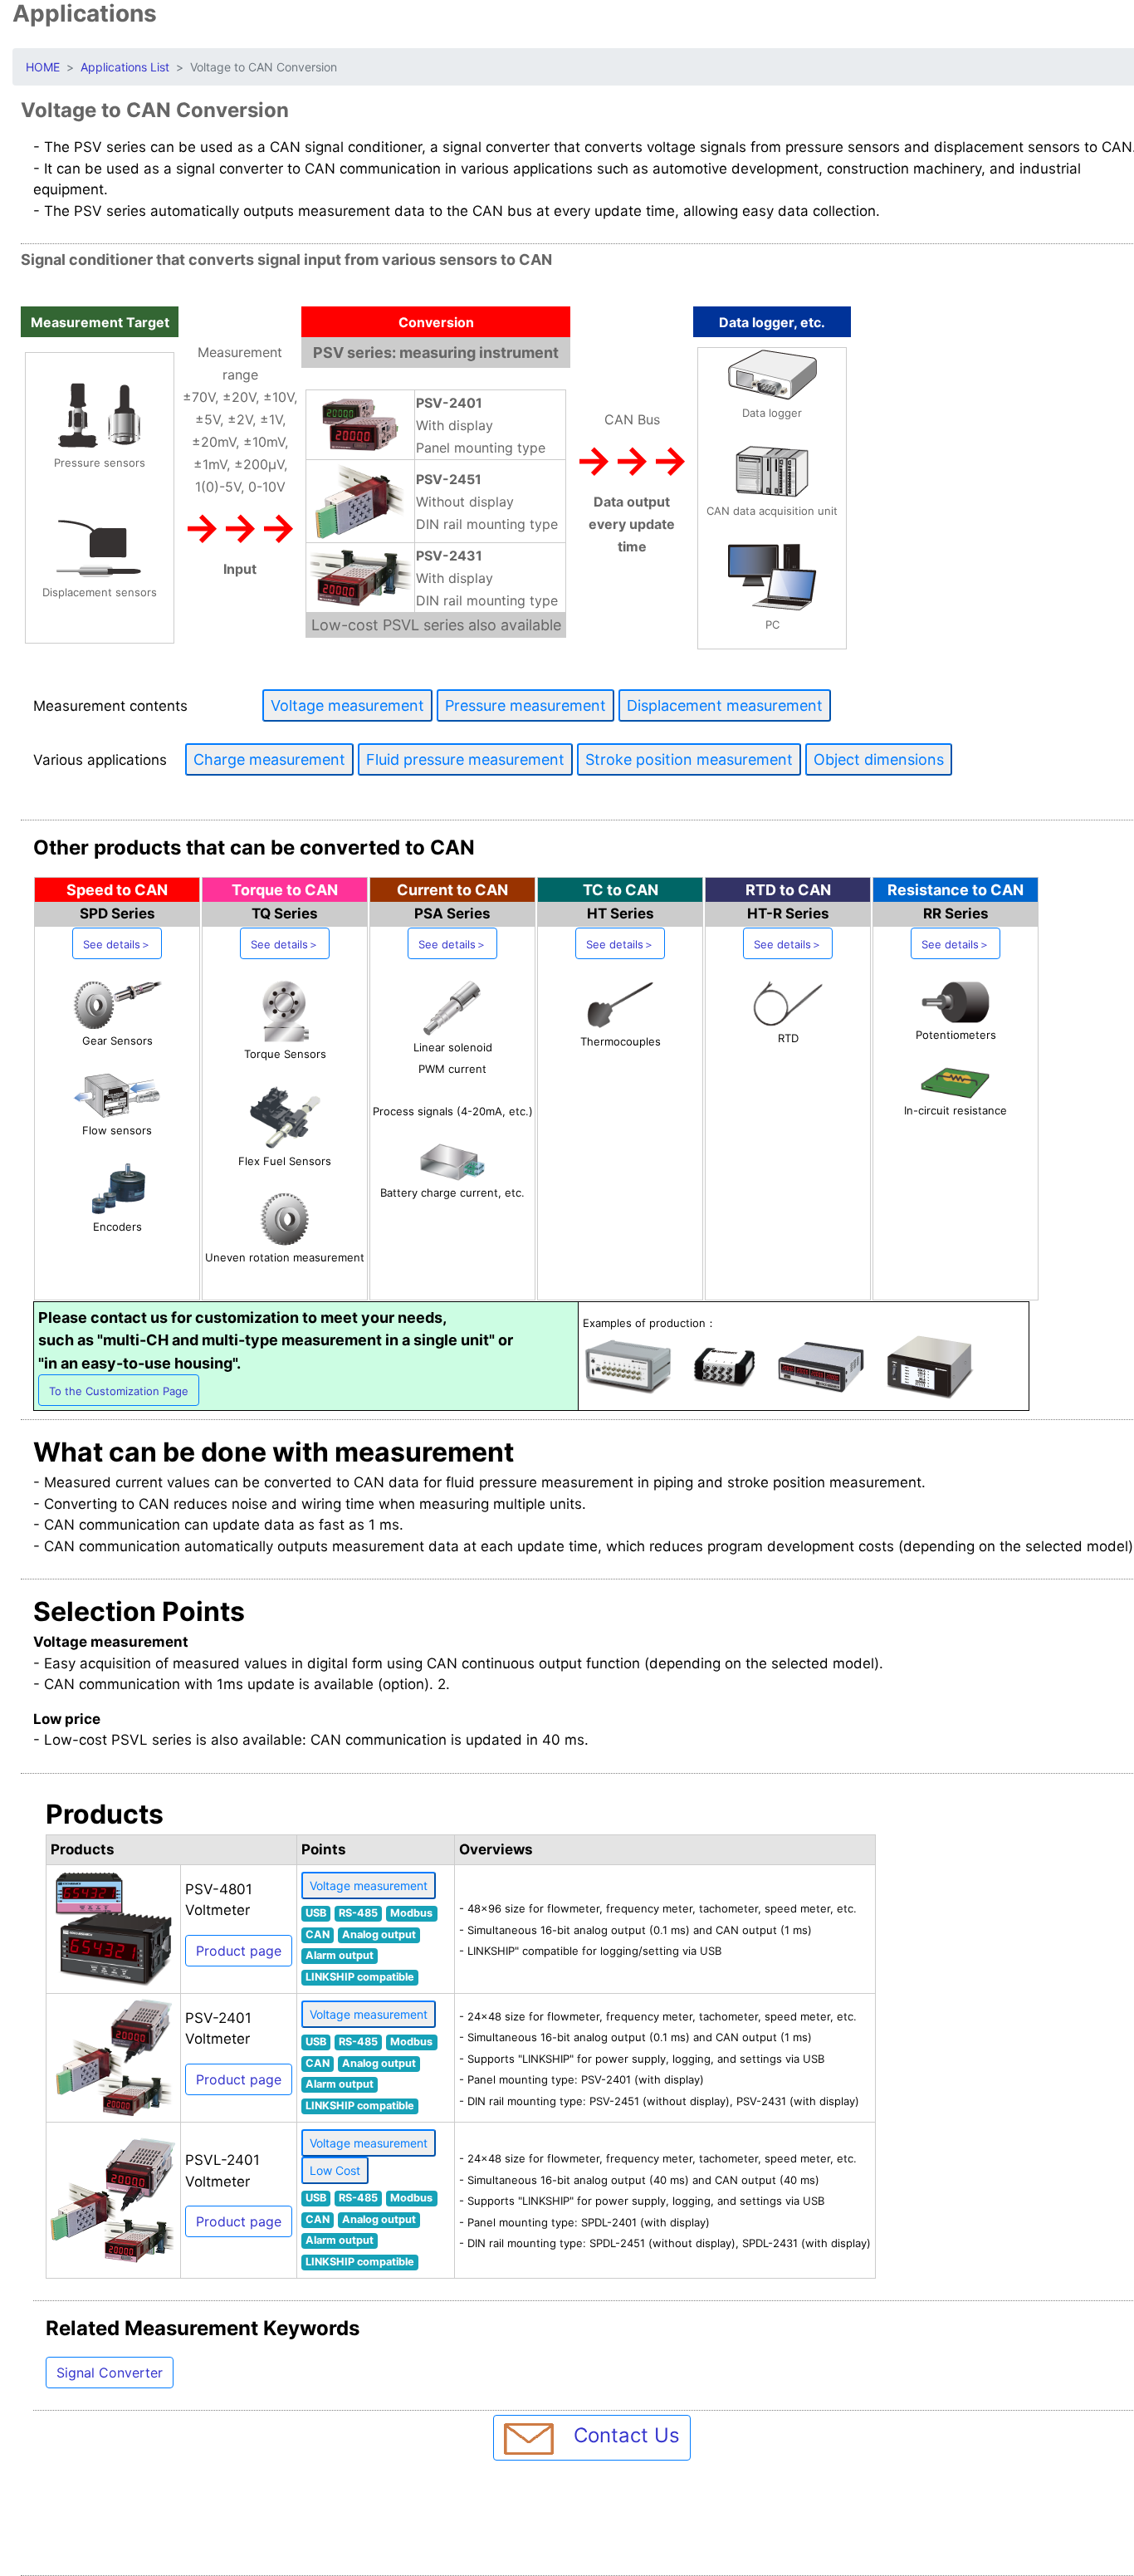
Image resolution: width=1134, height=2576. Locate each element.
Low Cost (335, 2170)
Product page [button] (239, 1951)
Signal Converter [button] (110, 2373)
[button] (117, 943)
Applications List (125, 67)
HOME (43, 67)
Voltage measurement (369, 1885)
